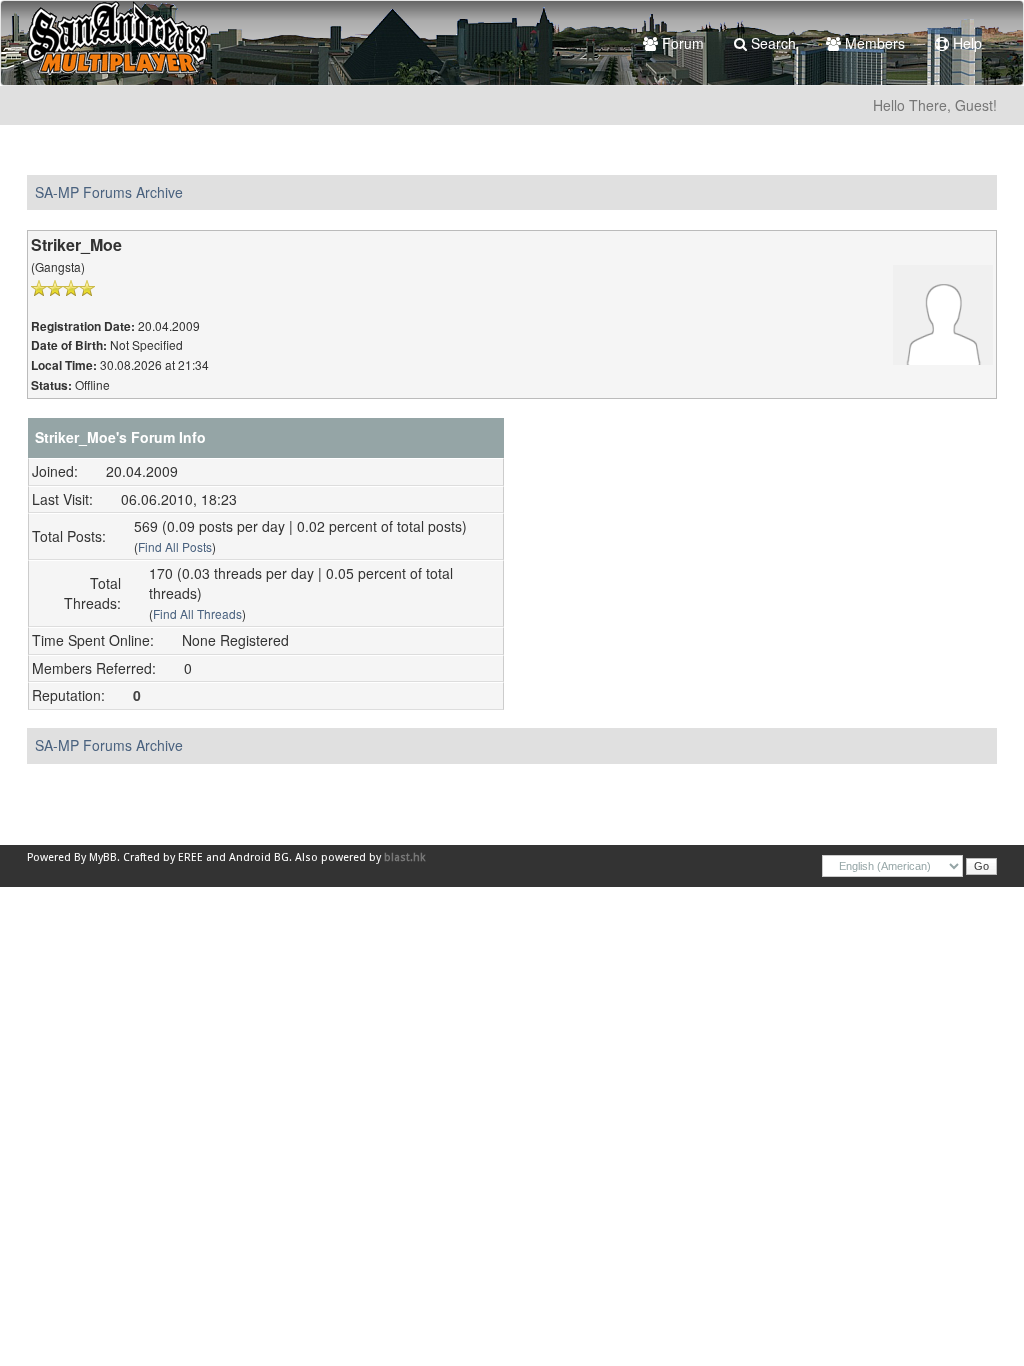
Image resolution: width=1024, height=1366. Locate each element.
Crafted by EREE (163, 857)
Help (965, 43)
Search (771, 43)
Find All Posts (175, 546)
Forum (681, 43)
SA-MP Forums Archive (109, 192)
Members (873, 43)
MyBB (103, 857)
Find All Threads (197, 613)
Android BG (259, 857)
